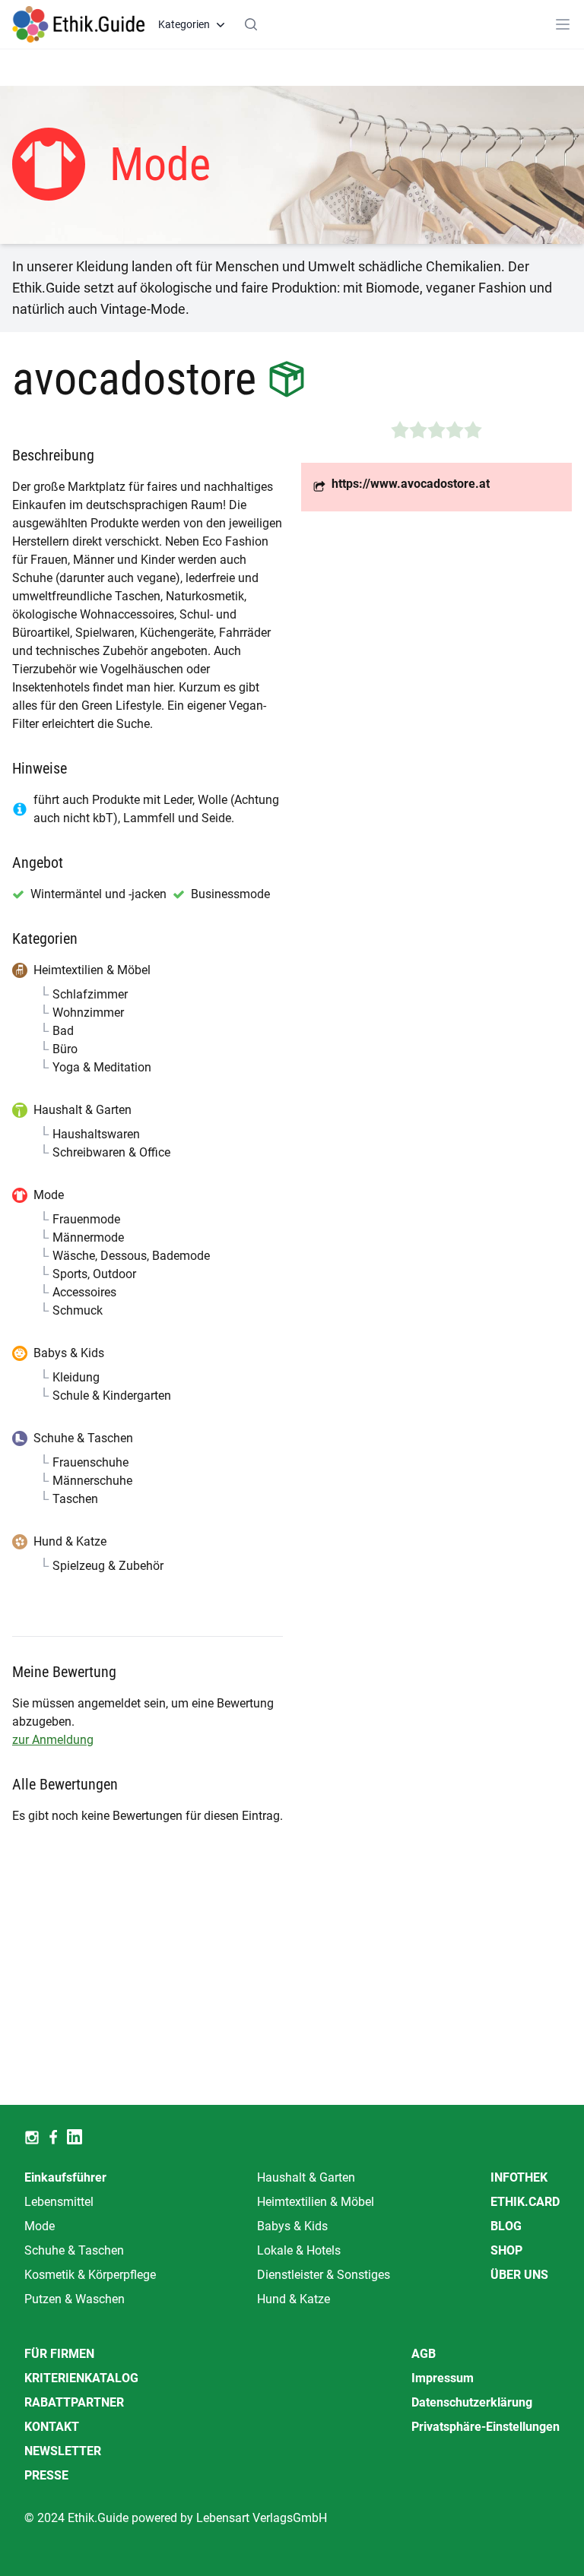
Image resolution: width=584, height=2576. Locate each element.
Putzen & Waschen (75, 2299)
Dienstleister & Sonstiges (324, 2275)
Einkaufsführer (65, 2177)
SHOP (506, 2250)
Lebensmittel (59, 2202)
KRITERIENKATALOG (81, 2378)
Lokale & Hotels (299, 2250)
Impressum (443, 2378)
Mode (40, 2226)
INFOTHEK (519, 2177)
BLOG (506, 2226)
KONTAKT (52, 2427)
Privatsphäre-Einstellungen (486, 2427)
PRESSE (46, 2475)
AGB (424, 2354)
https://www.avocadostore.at (411, 484)
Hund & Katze (294, 2299)
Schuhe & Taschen (74, 2250)
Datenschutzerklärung (472, 2402)
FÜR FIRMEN (59, 2354)
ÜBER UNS (519, 2275)
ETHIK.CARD (525, 2202)
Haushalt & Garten (306, 2177)
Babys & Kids (292, 2226)
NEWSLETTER (63, 2451)
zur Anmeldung (53, 1740)
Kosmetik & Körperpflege (90, 2275)
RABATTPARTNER (74, 2402)
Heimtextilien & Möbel (316, 2202)
